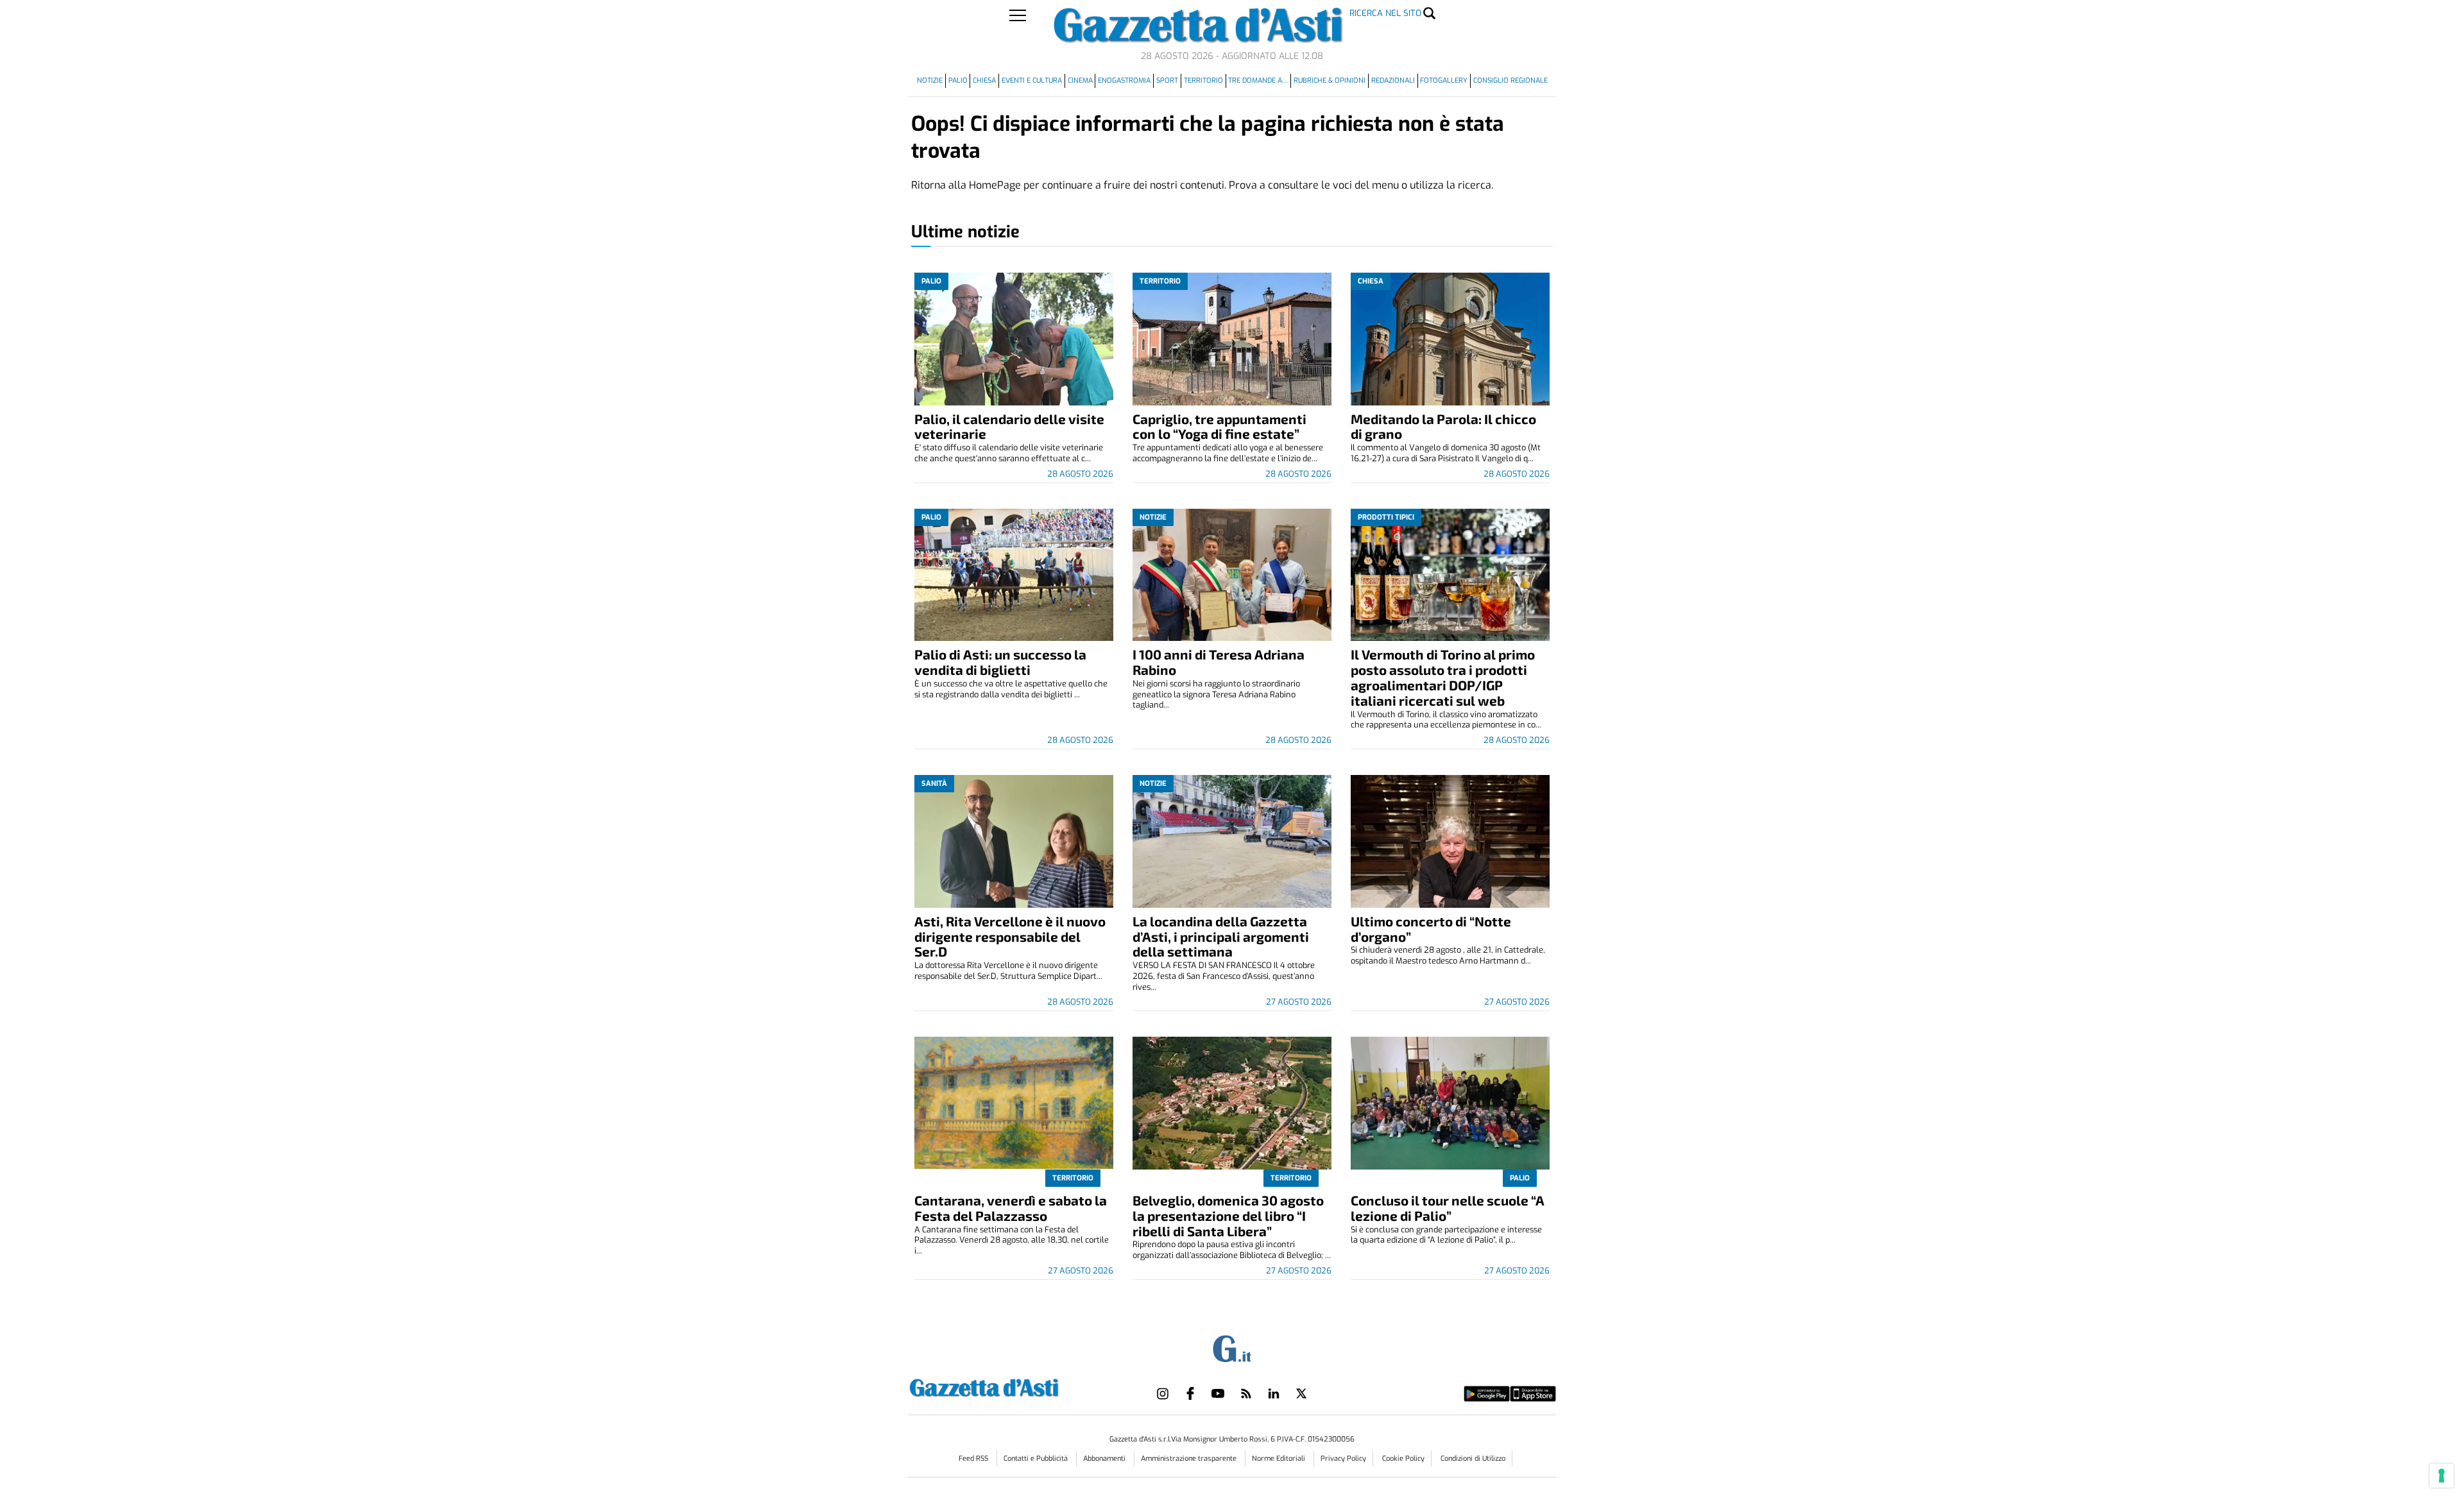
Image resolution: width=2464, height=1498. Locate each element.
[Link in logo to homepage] (1016, 1386)
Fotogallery (1444, 81)
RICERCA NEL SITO (1385, 13)
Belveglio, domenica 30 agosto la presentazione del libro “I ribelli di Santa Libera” (1228, 1215)
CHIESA (984, 81)
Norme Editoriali (1279, 1459)
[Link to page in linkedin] (1274, 1393)
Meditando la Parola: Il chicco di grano (1443, 426)
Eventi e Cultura (1032, 81)
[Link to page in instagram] (1163, 1393)
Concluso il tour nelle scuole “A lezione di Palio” (1448, 1208)
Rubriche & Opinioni (1330, 81)
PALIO (958, 81)
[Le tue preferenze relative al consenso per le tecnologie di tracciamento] (2442, 1476)
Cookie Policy (1403, 1459)
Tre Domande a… (1258, 81)
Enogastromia (1124, 81)
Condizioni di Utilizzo (1473, 1459)
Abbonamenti (1105, 1459)
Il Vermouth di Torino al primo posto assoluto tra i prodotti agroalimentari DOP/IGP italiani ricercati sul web (1443, 677)
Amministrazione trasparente (1190, 1459)
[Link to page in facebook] (1190, 1393)
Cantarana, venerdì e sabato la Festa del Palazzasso (1011, 1208)
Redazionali (1393, 81)
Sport (1167, 81)
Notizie (930, 81)
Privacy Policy (1343, 1459)
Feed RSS (974, 1459)
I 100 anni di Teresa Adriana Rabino (1219, 662)
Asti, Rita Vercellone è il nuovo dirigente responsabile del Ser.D (1010, 936)
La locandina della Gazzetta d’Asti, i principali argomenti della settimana (1221, 936)
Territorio (1203, 81)
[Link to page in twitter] (1301, 1393)
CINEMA (1080, 81)
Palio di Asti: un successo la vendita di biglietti (1000, 662)
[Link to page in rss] (1246, 1393)
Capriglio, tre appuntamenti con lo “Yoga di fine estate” (1219, 426)
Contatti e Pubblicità (1037, 1459)
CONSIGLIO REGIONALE (1510, 81)
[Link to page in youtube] (1218, 1393)
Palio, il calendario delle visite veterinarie (1009, 426)
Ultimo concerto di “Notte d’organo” (1431, 929)
